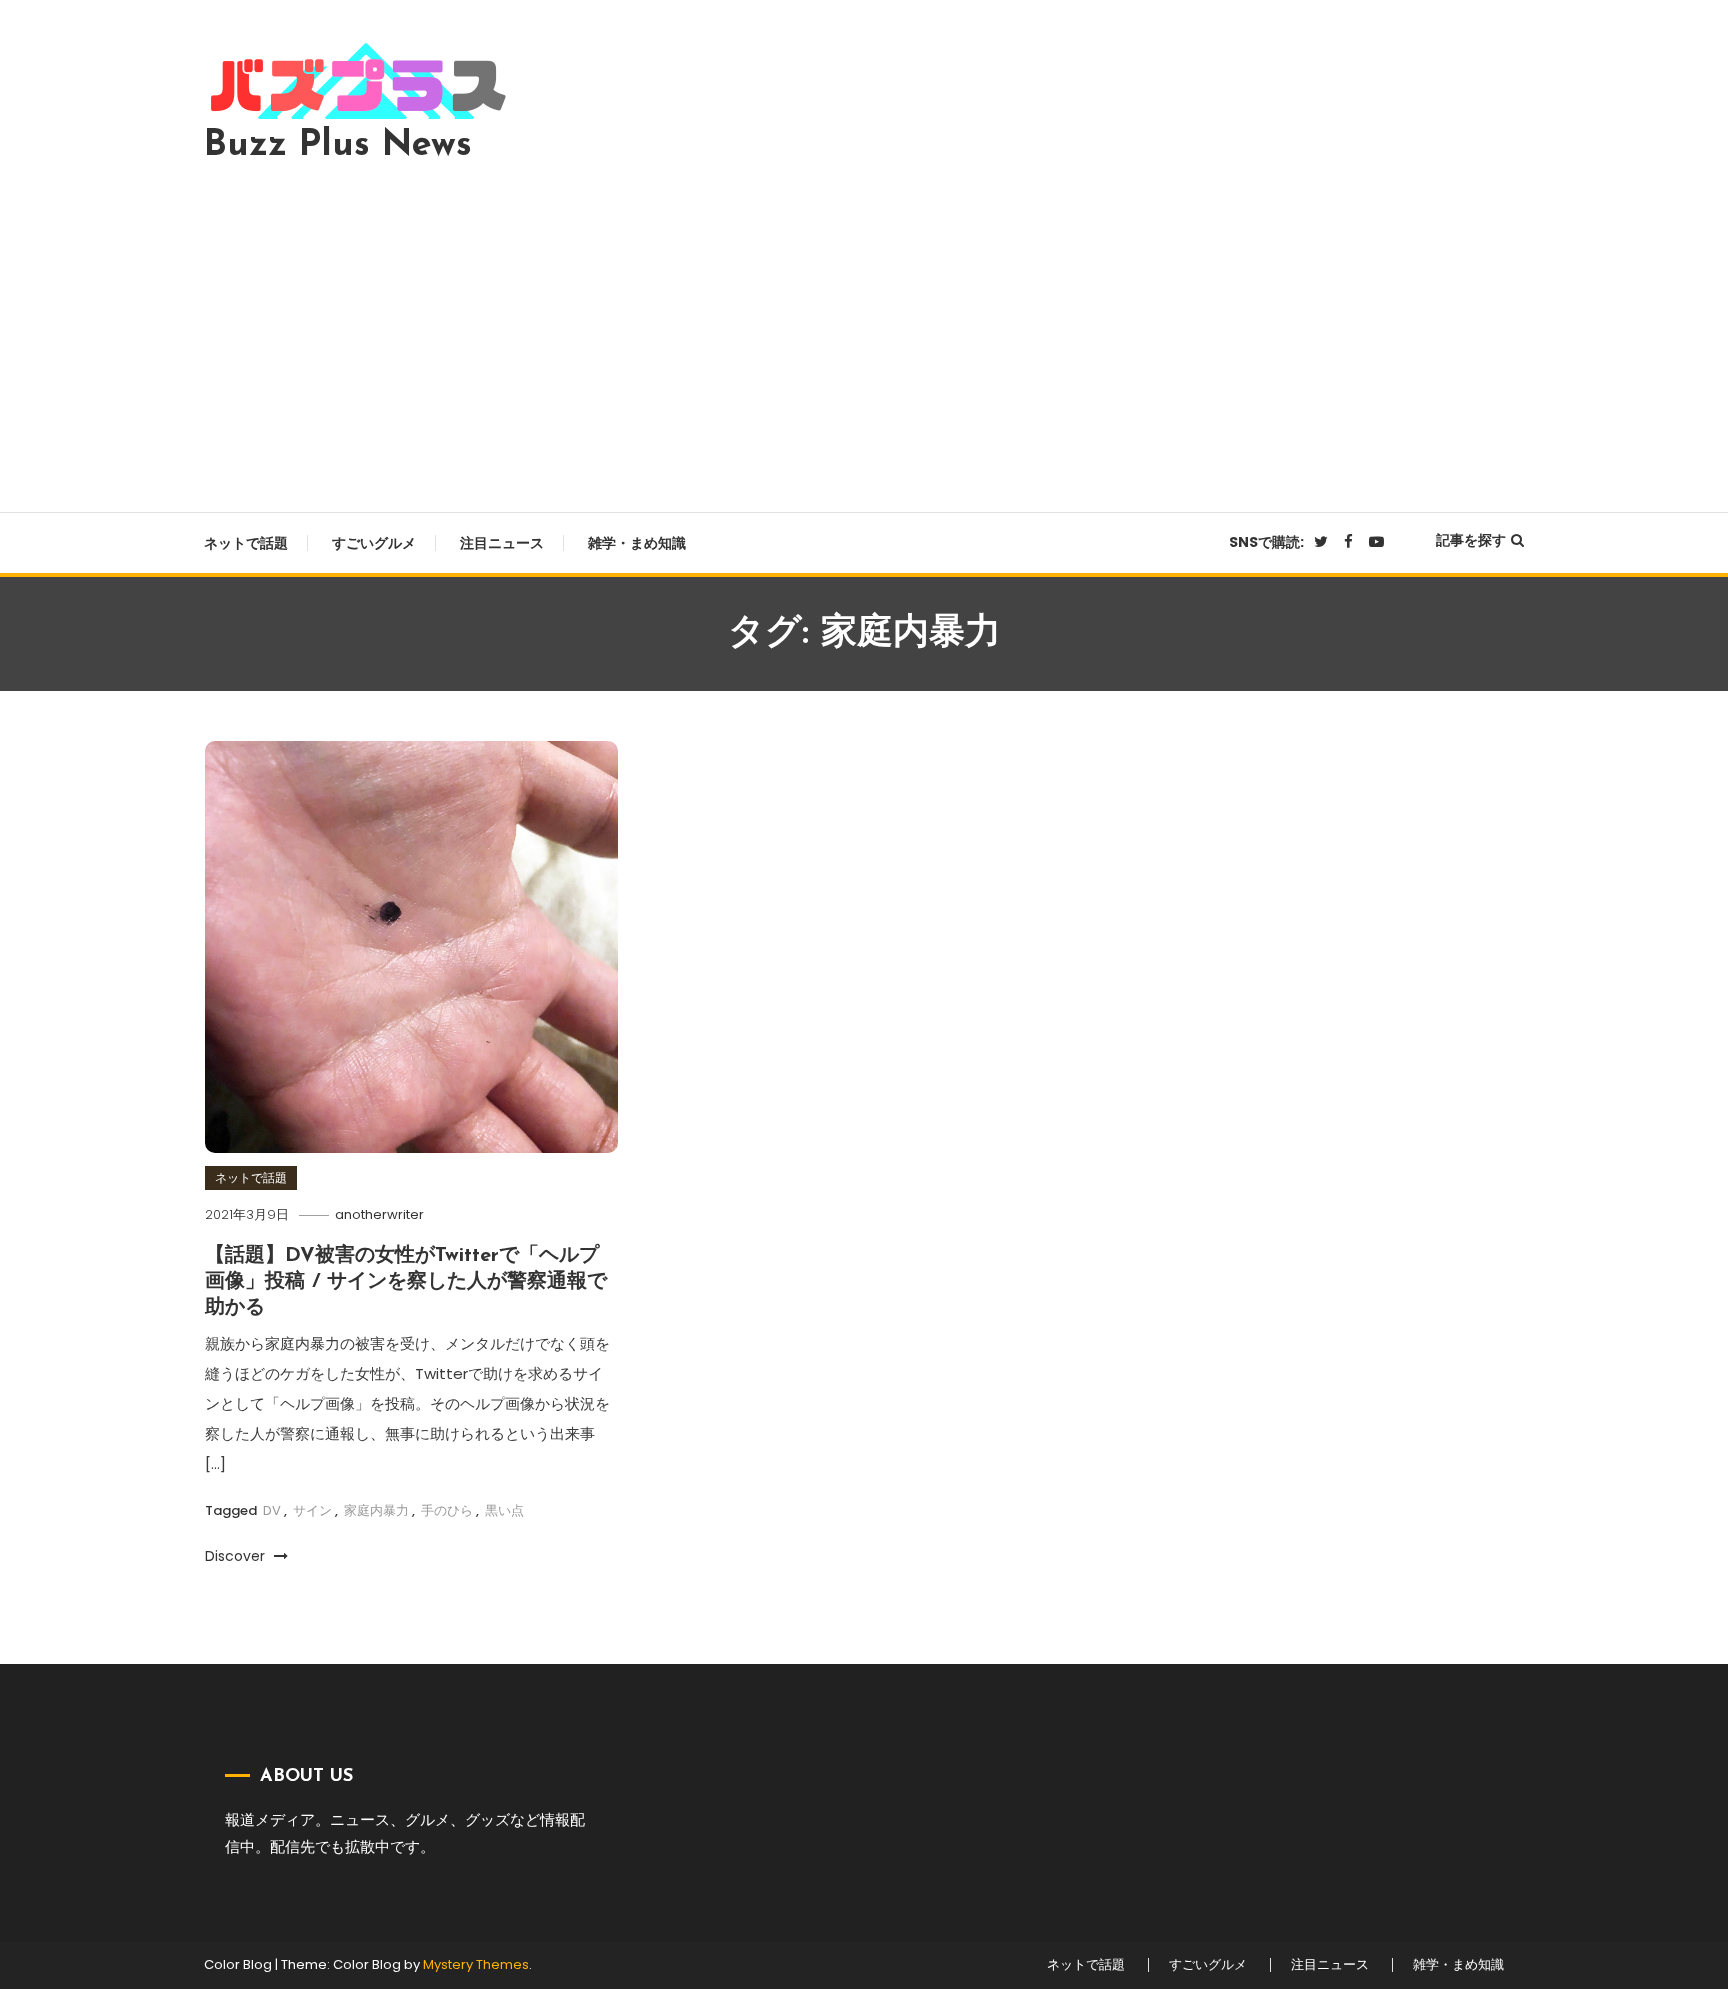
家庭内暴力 (376, 1510)
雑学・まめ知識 (637, 543)
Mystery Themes (476, 1964)
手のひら (447, 1510)
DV (272, 1510)
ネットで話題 (246, 543)
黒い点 (504, 1510)
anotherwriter (379, 1214)
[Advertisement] (864, 332)
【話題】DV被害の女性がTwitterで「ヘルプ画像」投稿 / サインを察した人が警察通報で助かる (406, 1282)
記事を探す (1471, 540)
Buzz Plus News (338, 146)
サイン (312, 1510)
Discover (237, 1556)
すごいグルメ (374, 543)
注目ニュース (502, 543)
